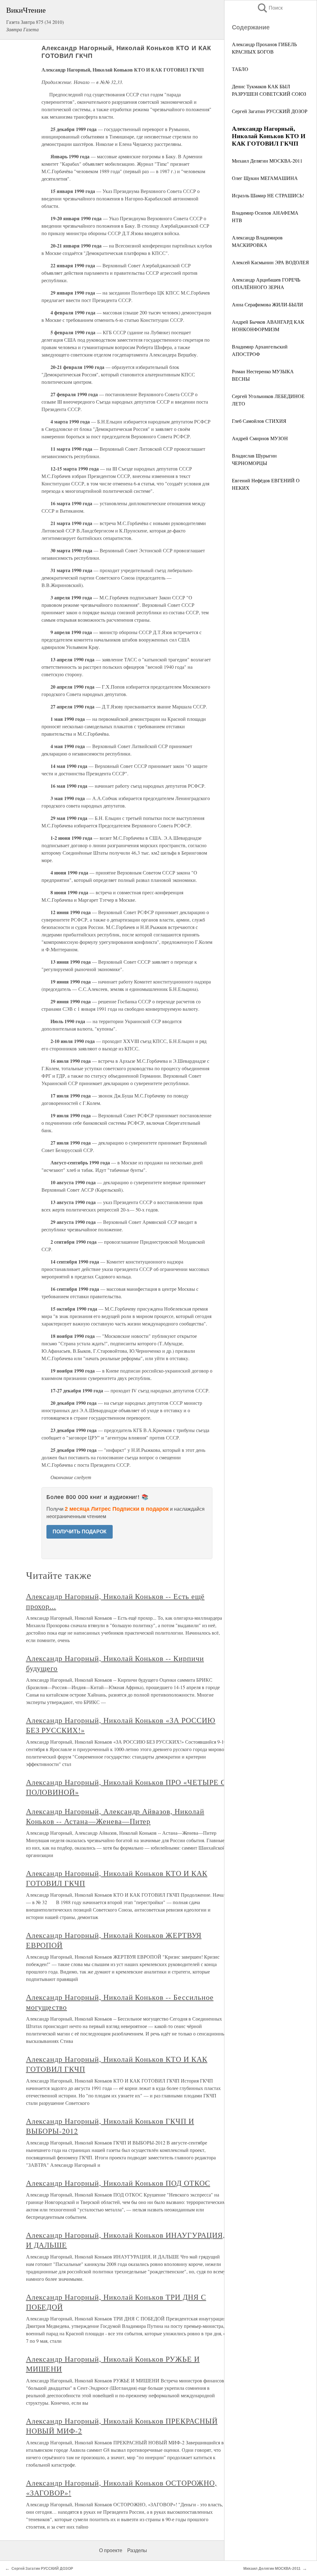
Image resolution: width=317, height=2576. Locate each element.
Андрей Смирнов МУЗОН (260, 438)
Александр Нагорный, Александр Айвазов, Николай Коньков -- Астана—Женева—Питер (115, 1816)
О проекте (111, 2550)
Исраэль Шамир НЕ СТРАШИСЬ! (268, 195)
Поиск (270, 8)
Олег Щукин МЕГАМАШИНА (265, 178)
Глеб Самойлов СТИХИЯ (259, 421)
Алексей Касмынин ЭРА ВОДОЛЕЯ (270, 262)
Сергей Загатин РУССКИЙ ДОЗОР (270, 111)
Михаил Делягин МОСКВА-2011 (267, 161)
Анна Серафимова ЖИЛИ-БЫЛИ (267, 304)
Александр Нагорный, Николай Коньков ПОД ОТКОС (118, 2183)
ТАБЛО (240, 69)
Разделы (137, 2550)
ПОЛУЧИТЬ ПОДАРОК (80, 1532)
